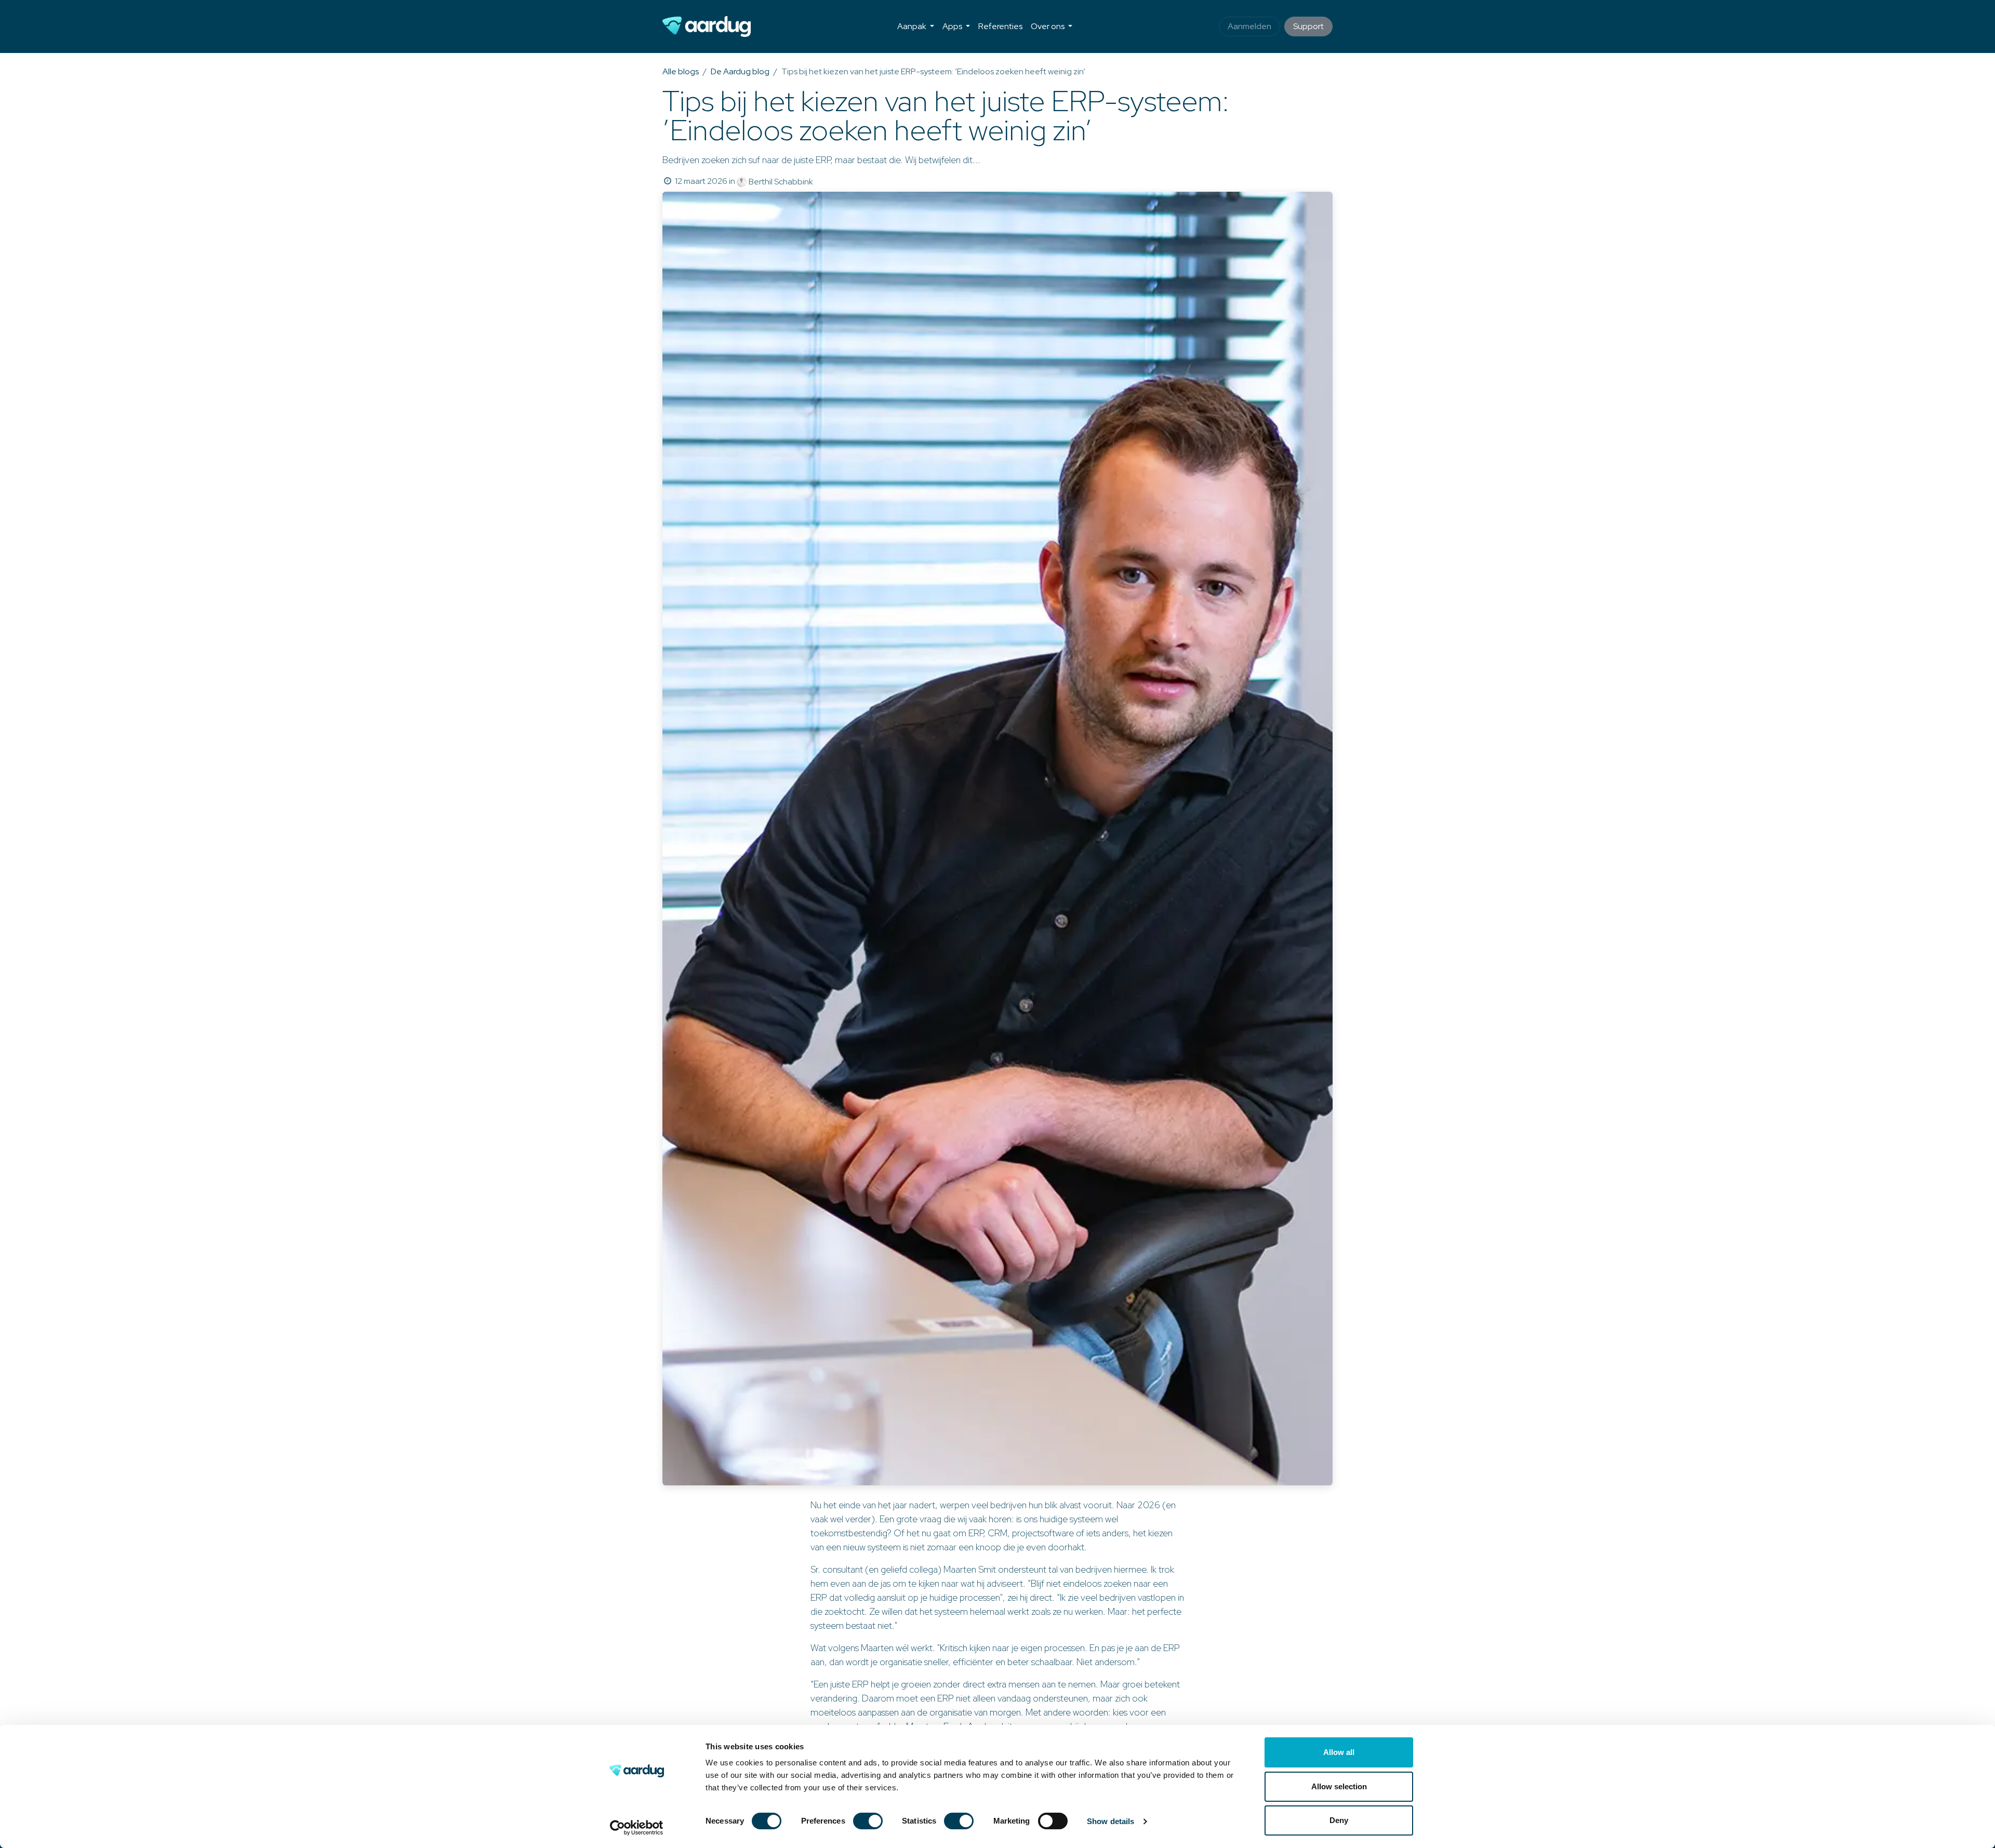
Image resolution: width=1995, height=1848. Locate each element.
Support (1308, 26)
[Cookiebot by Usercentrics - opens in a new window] (637, 1828)
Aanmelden (1249, 26)
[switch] (868, 1821)
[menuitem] (916, 26)
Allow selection (1339, 1786)
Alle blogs (681, 71)
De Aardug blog (740, 71)
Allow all (1339, 1752)
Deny (1339, 1820)
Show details (1110, 1821)
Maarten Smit (970, 1569)
